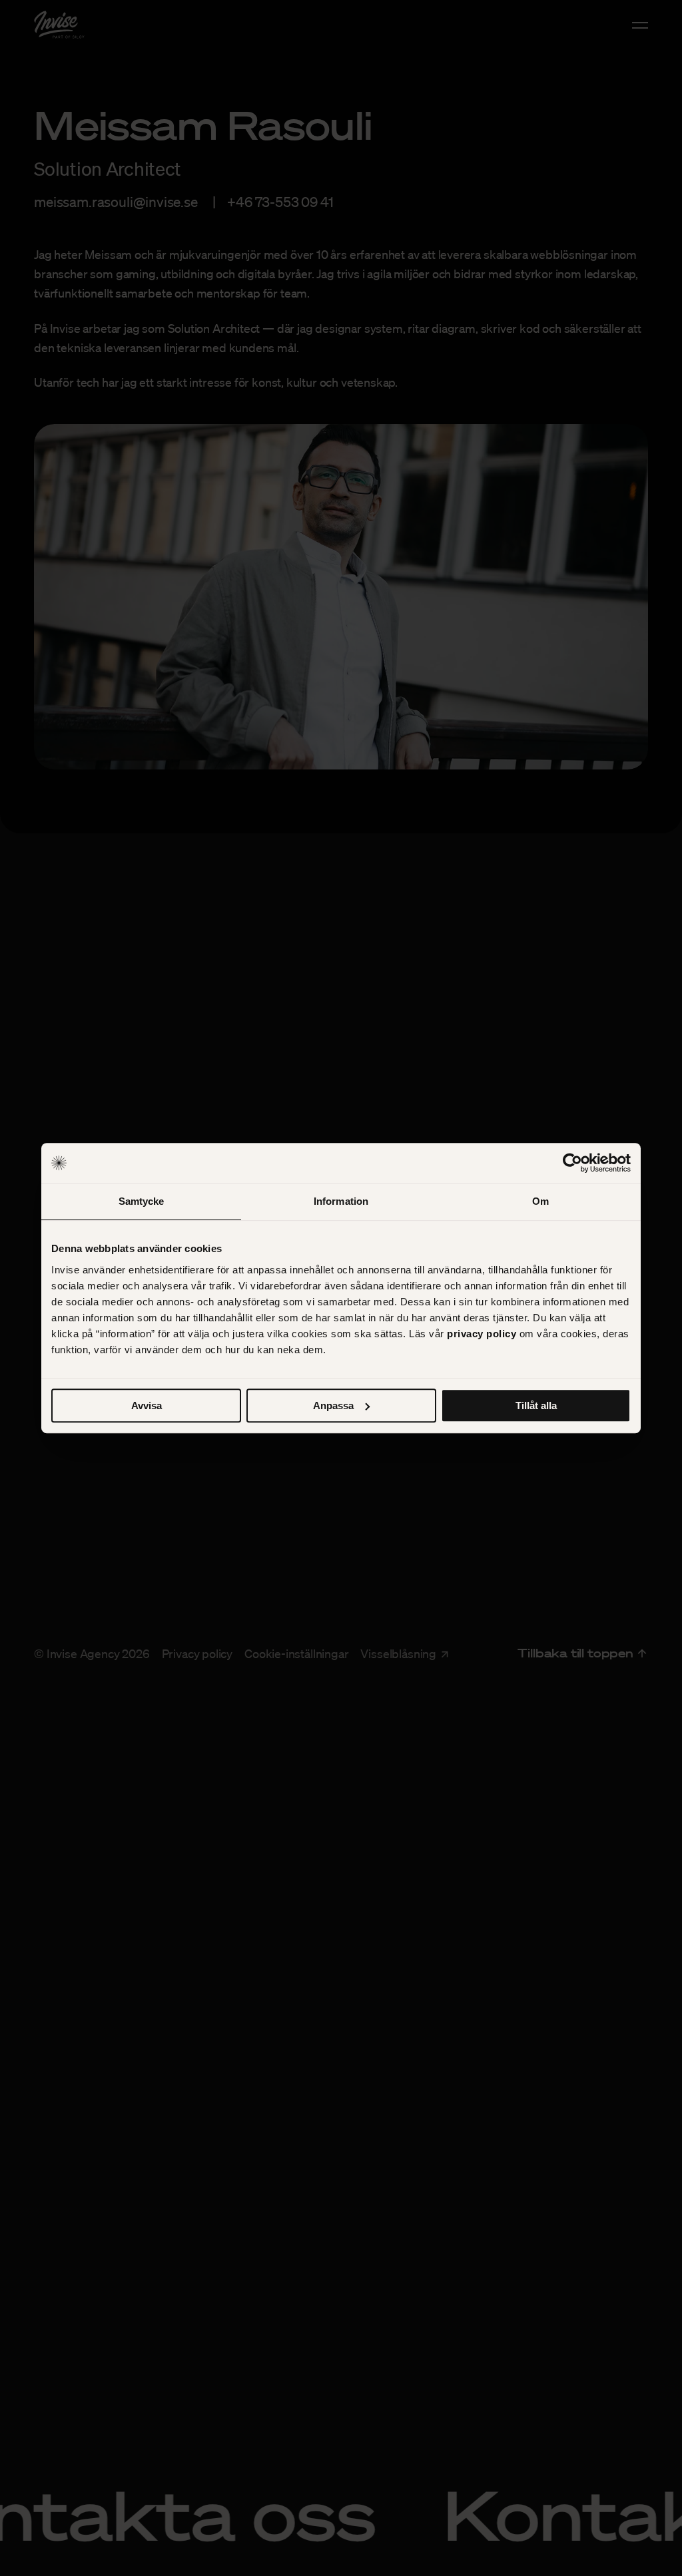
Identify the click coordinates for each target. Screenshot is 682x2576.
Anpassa (333, 1405)
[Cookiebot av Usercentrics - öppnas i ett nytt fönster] (572, 1163)
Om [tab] (540, 1201)
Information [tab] (341, 1201)
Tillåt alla (536, 1405)
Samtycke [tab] (142, 1201)
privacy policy (482, 1334)
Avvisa (147, 1405)
